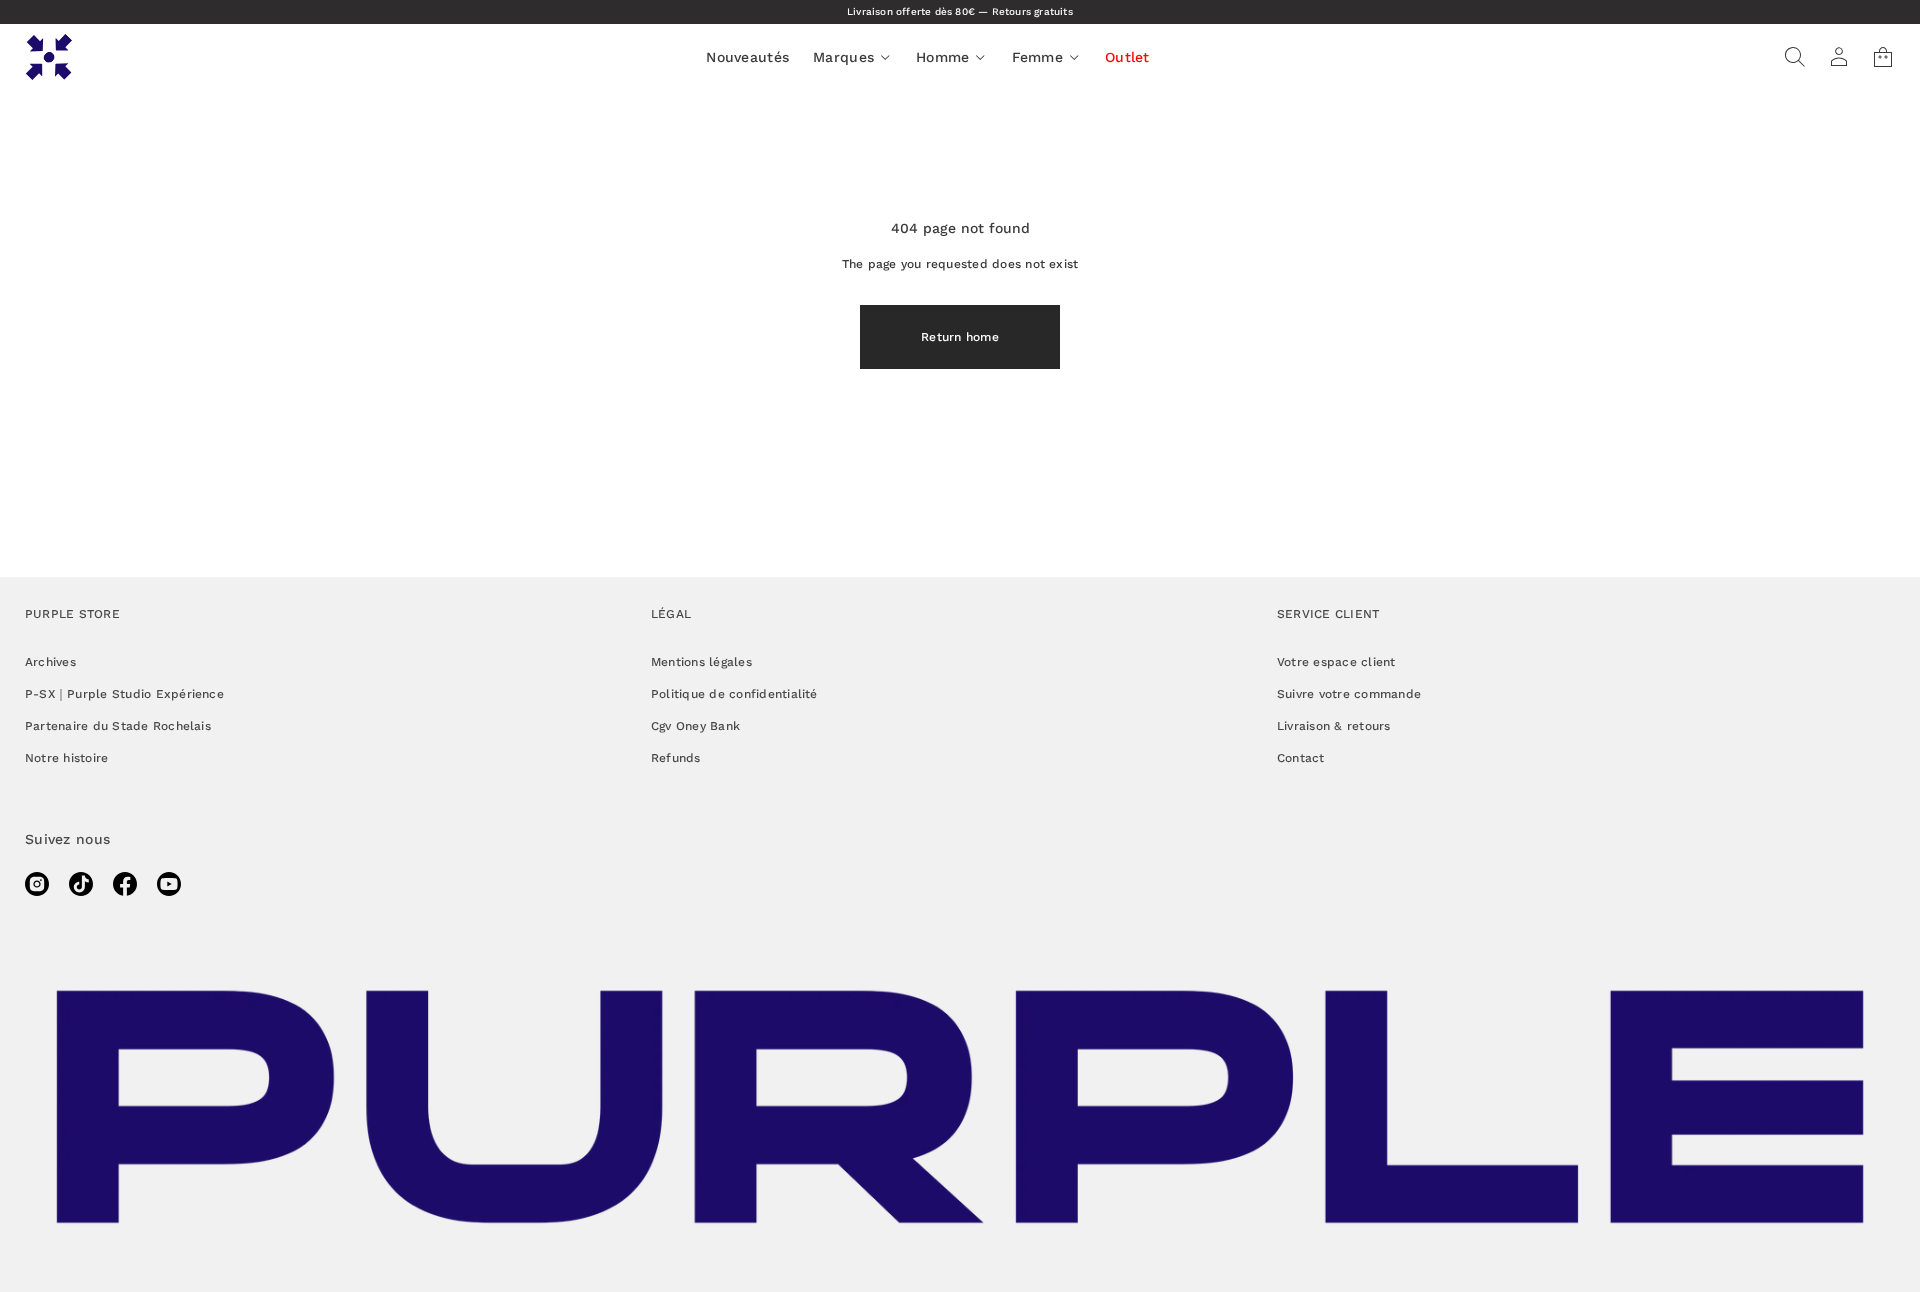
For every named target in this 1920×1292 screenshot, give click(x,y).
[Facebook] (125, 884)
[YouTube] (169, 884)
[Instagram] (37, 884)
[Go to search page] (1795, 57)
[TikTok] (81, 884)
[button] (1795, 57)
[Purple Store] (49, 57)
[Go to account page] (1839, 57)
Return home (960, 337)
